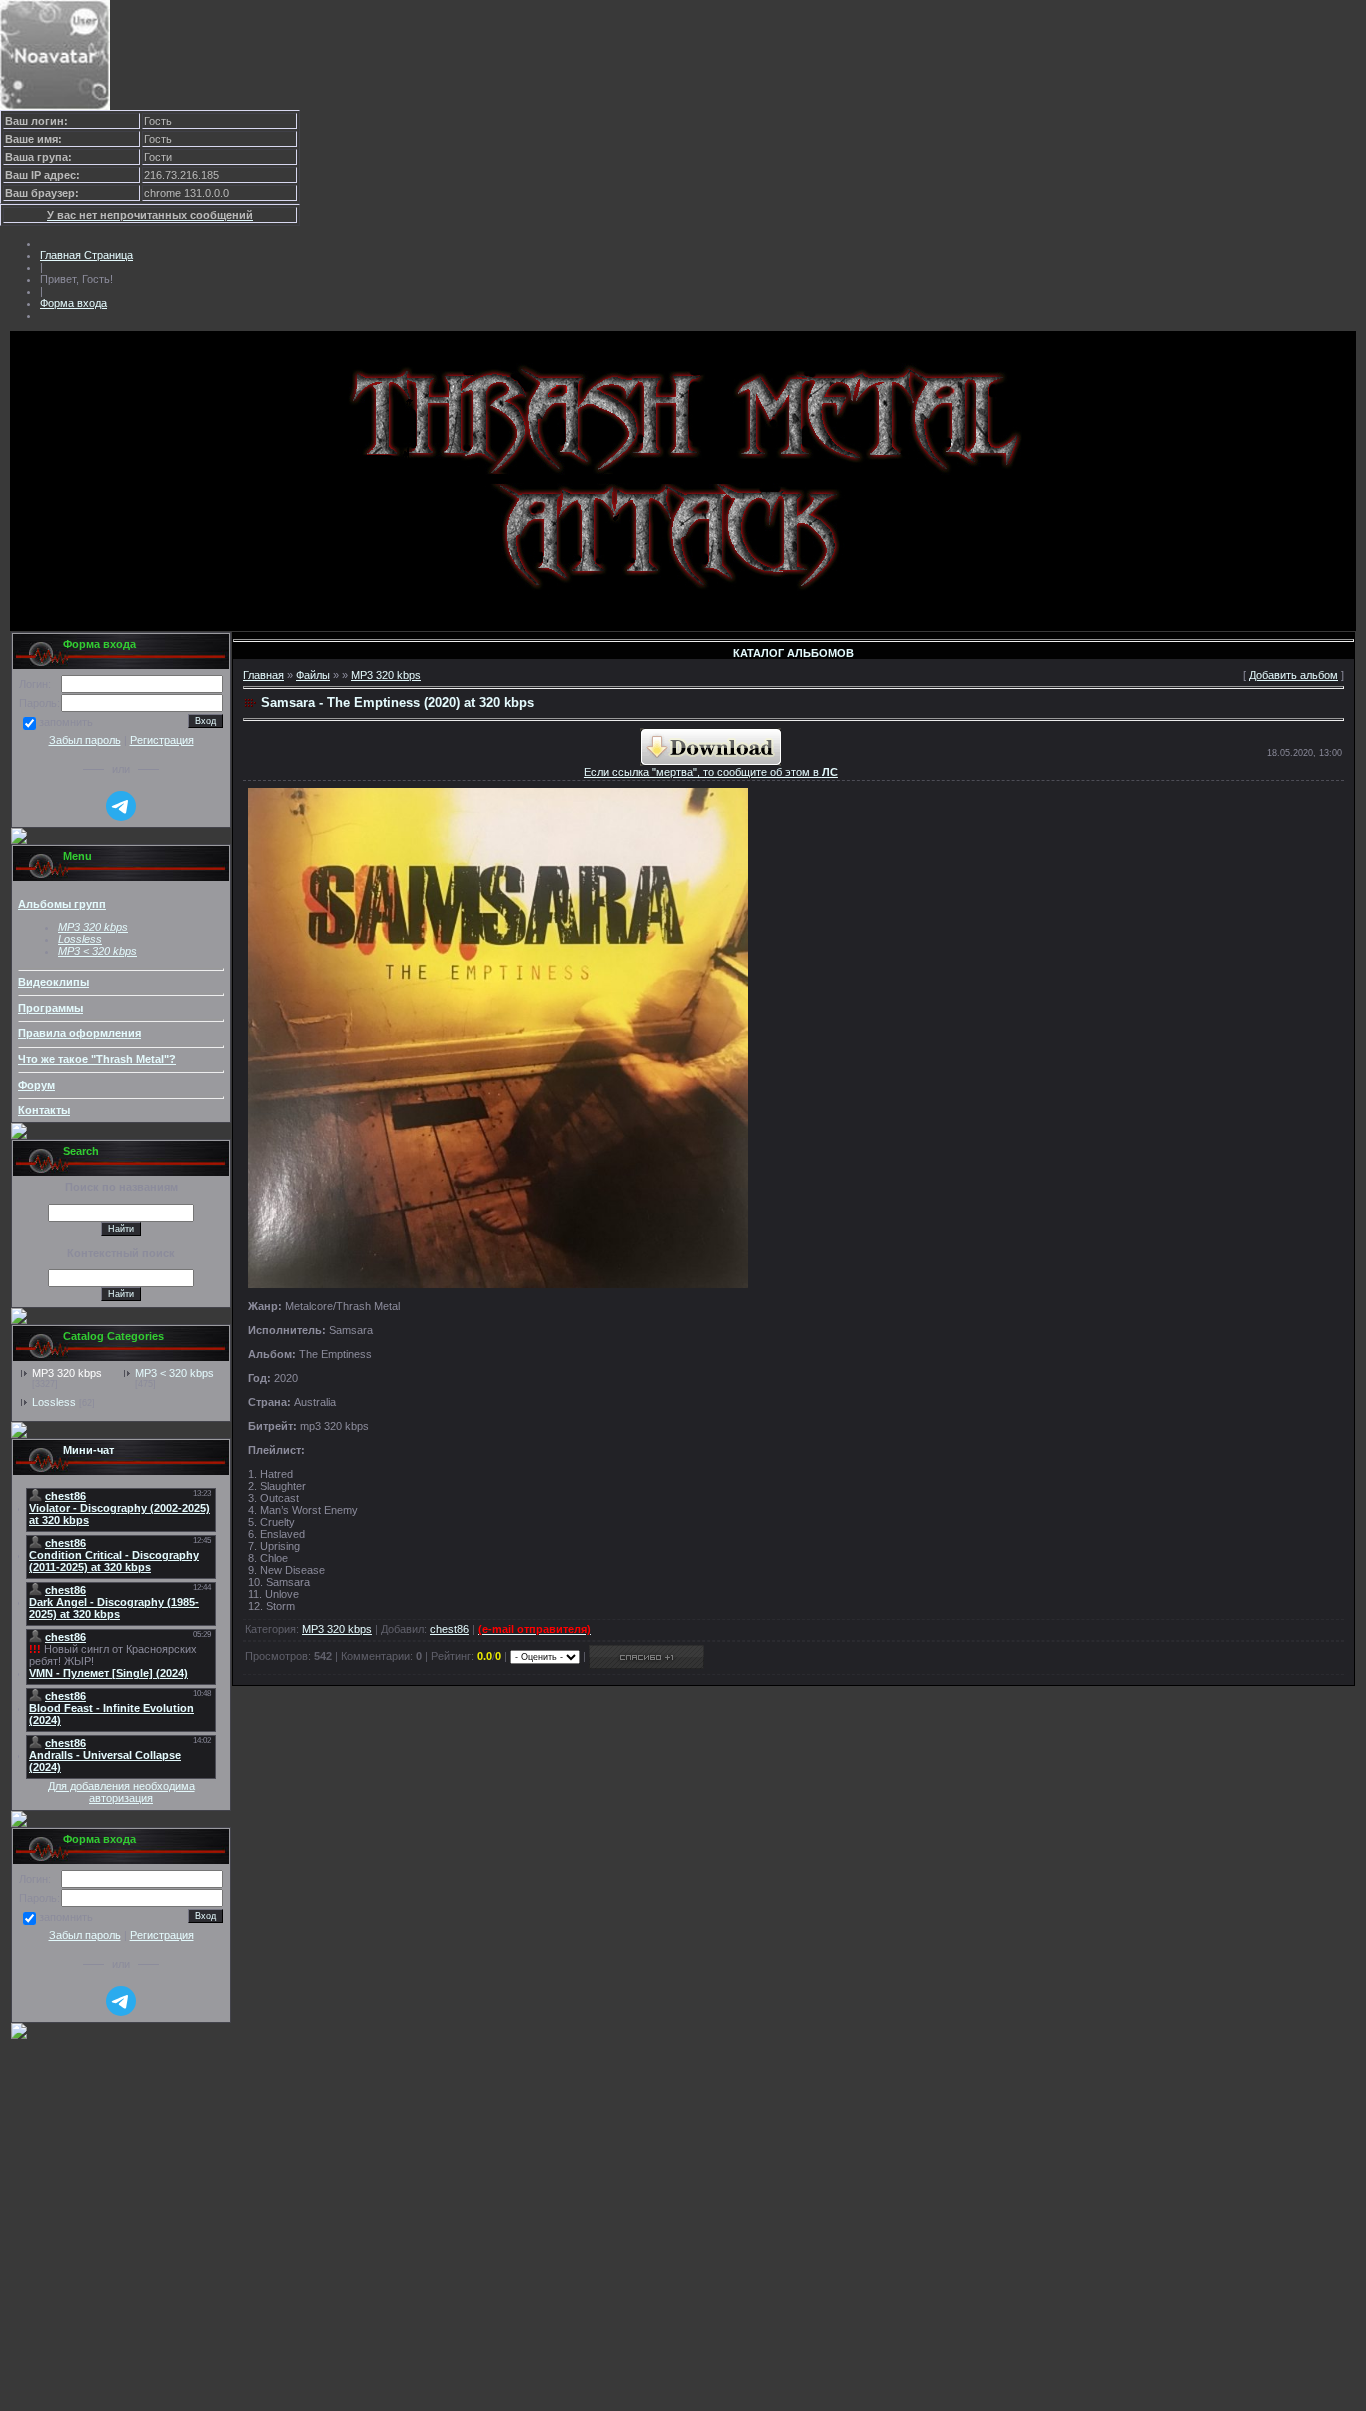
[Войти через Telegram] (121, 806)
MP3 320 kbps (67, 1373)
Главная (263, 675)
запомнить (66, 723)
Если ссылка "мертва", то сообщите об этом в (711, 772)
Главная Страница (86, 255)
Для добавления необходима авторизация (121, 1792)
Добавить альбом (1293, 675)
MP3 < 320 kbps (97, 951)
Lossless (54, 1402)
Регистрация (162, 740)
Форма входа (73, 303)
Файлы (313, 675)
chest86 (449, 1629)
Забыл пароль (85, 740)
